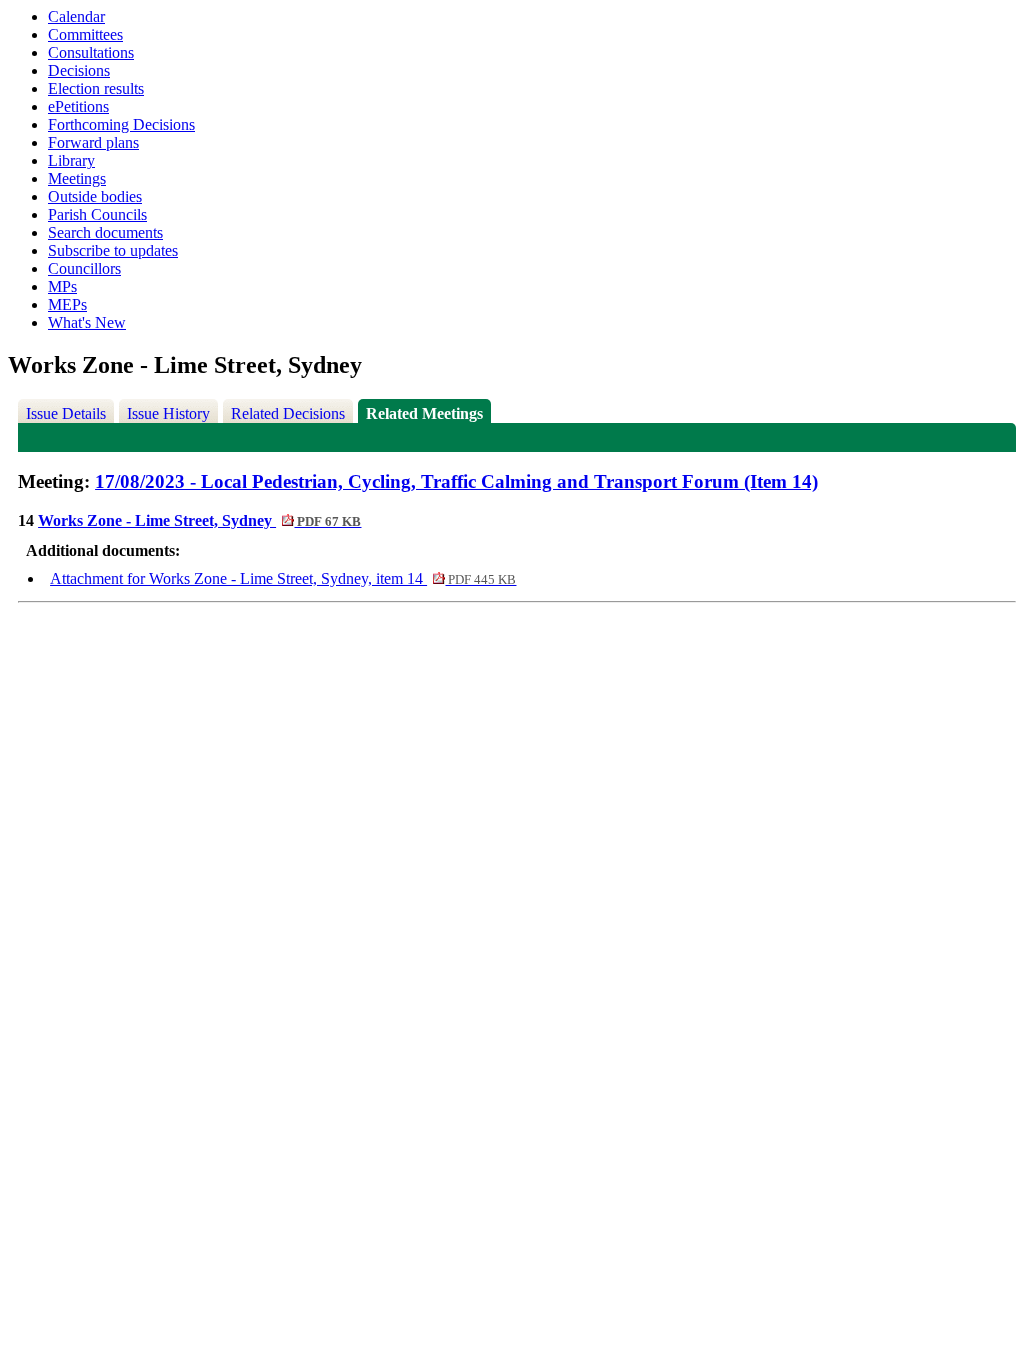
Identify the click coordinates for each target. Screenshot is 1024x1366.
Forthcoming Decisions (121, 124)
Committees (85, 34)
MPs (62, 286)
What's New (87, 322)
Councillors (84, 268)
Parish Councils (97, 214)
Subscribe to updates (113, 250)
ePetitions (78, 106)
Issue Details (66, 413)
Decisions (79, 70)
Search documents (105, 232)
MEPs (67, 304)
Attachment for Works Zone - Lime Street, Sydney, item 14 (283, 578)
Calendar (76, 16)
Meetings (77, 178)
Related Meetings (424, 413)
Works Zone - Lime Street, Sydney (199, 520)
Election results (96, 88)
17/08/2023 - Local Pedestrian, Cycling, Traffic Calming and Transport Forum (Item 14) (456, 481)
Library (71, 160)
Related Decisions (288, 413)
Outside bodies (95, 196)
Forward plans (93, 142)
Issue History (168, 413)
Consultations (91, 52)
